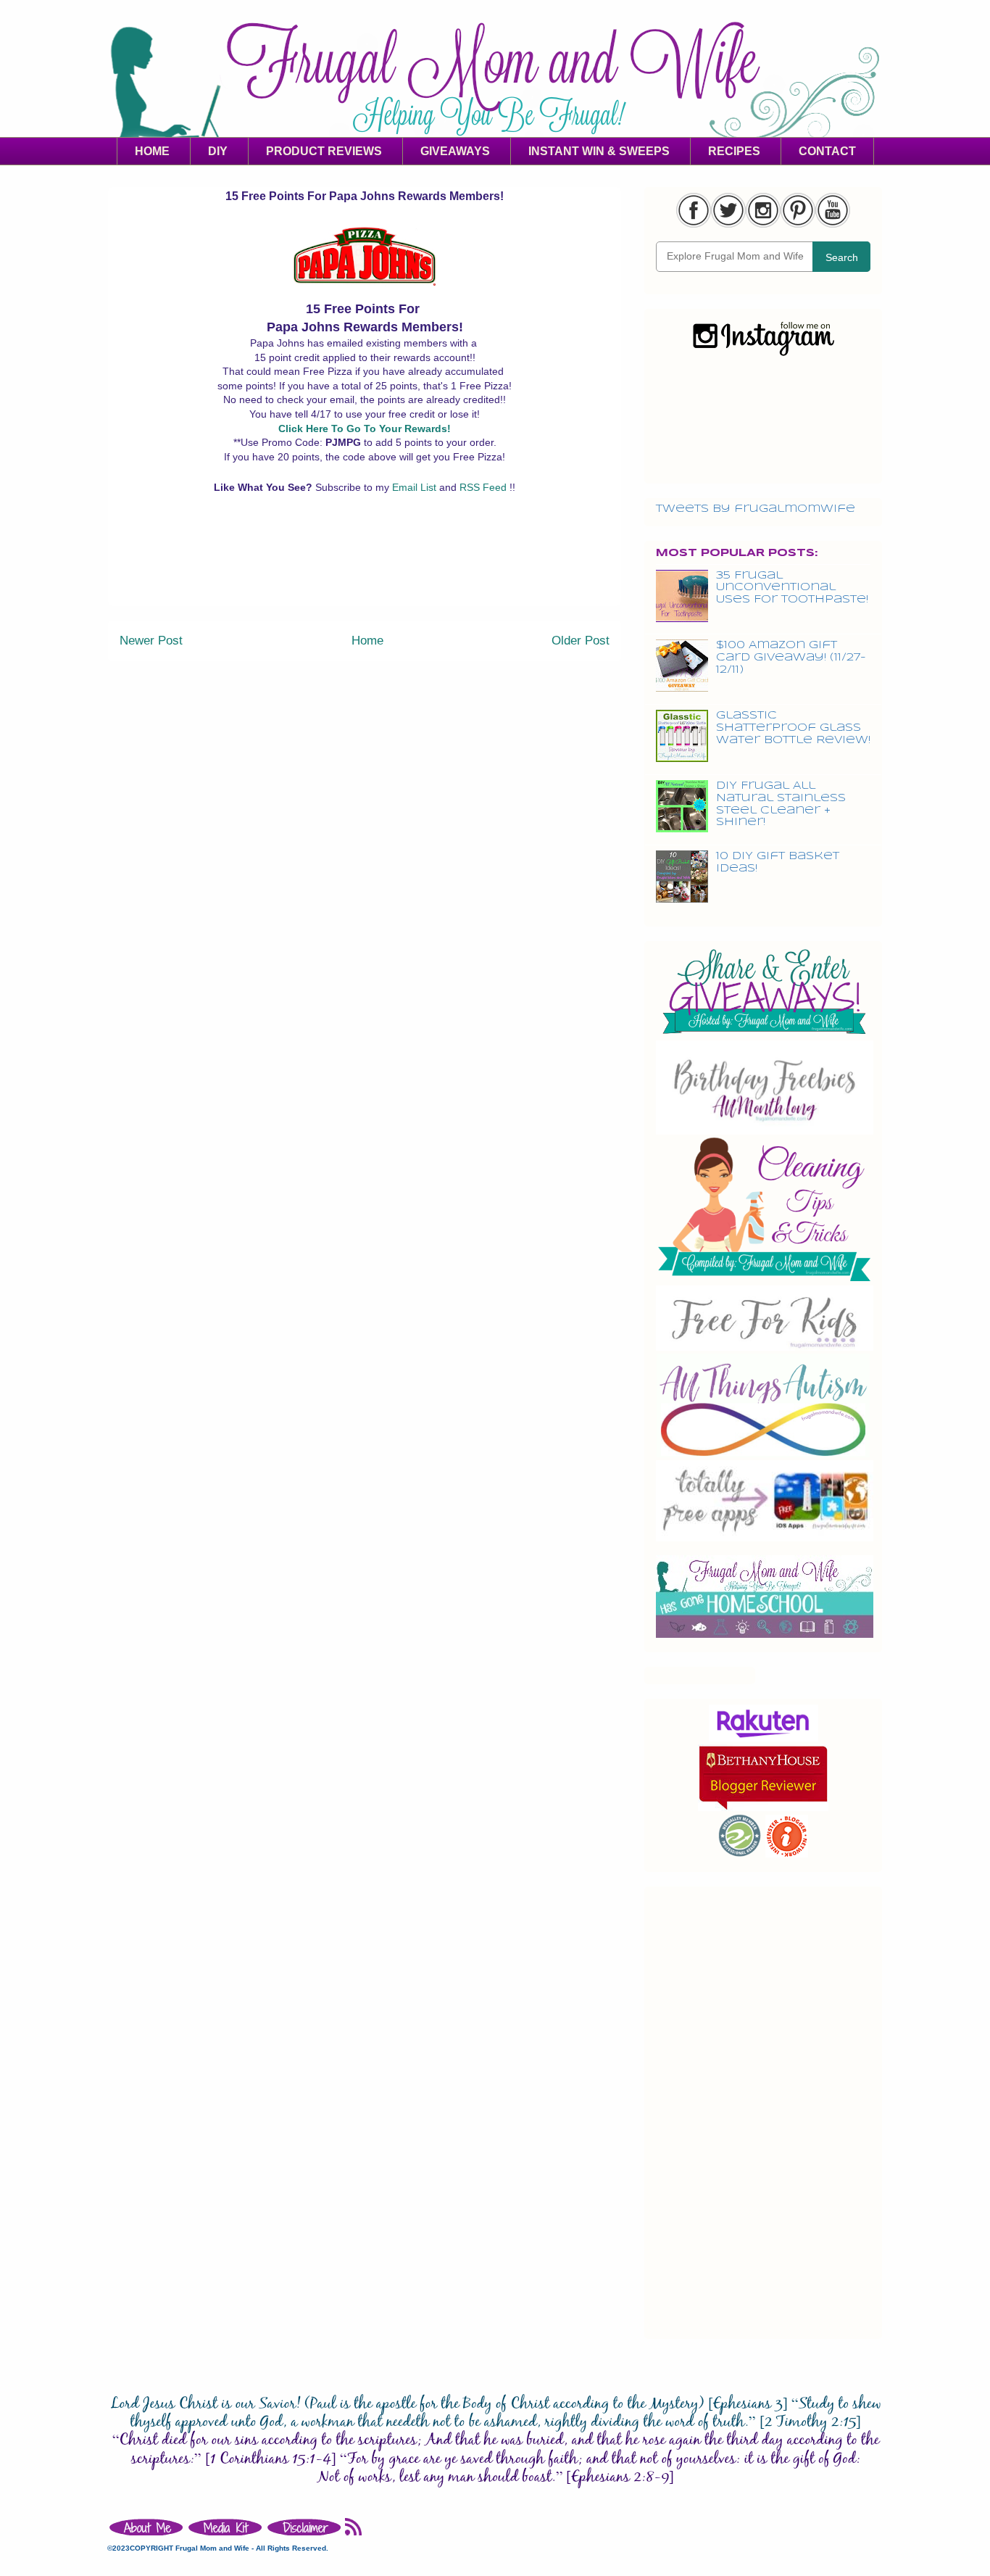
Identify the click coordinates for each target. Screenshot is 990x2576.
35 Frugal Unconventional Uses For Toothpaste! (792, 588)
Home (367, 641)
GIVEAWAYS (455, 151)
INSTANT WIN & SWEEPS (599, 151)
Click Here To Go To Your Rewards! (365, 428)
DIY (218, 151)
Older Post (581, 641)
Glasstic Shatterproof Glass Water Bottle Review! (793, 728)
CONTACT (827, 151)
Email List (416, 487)
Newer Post (151, 641)
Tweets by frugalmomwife (756, 509)
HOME (152, 151)
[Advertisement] (365, 573)
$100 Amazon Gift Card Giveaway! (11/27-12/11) (791, 658)
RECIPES (734, 151)
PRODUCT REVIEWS (324, 151)
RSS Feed (484, 487)
